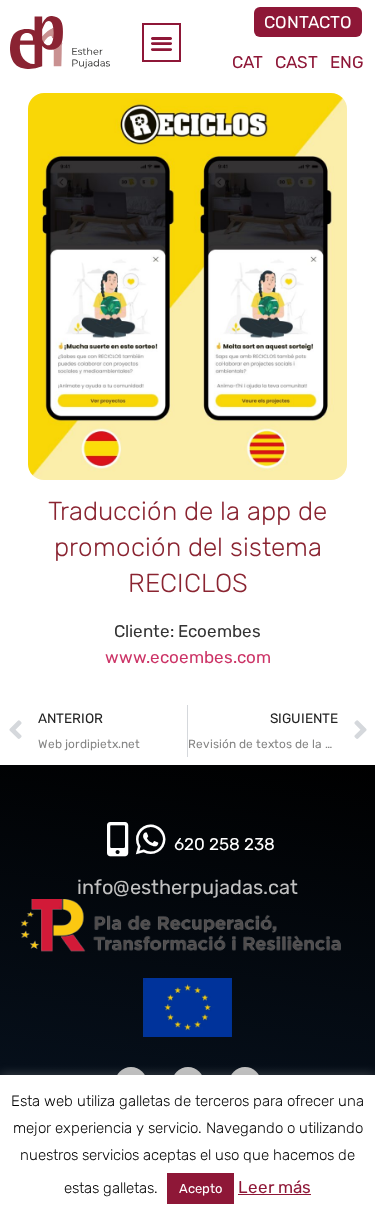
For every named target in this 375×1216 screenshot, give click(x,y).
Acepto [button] (200, 1188)
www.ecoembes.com (188, 657)
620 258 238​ (224, 844)
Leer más (274, 1187)
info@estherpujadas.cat (187, 887)
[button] (161, 42)
